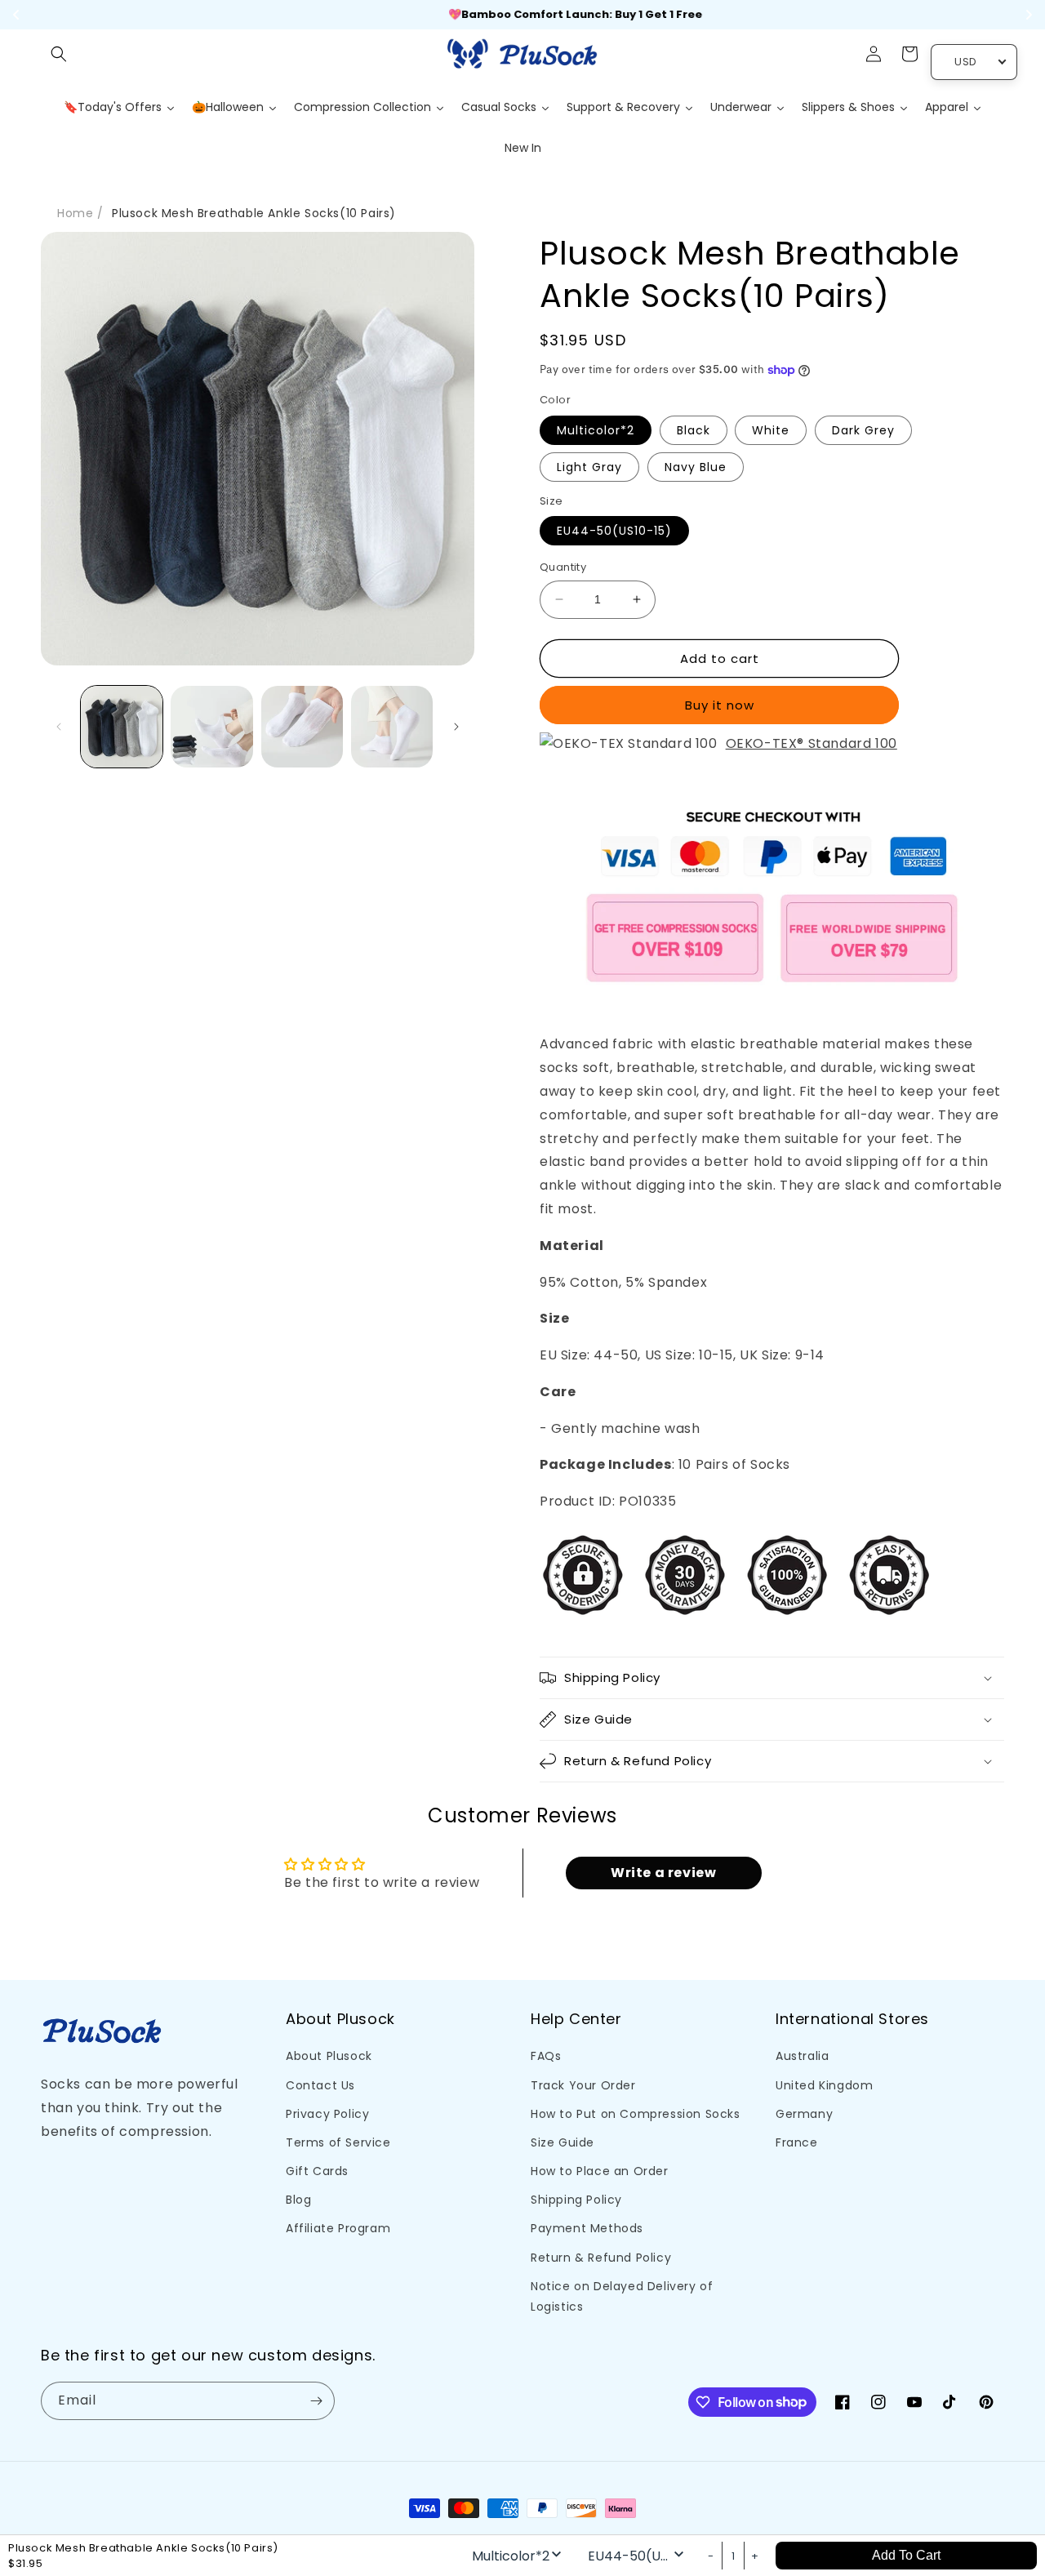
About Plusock (329, 2056)
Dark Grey (863, 430)
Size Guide (563, 2142)
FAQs (546, 2056)
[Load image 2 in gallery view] (211, 727)
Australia (802, 2056)
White (771, 430)
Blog (298, 2200)
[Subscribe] (316, 2401)
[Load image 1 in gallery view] (122, 727)
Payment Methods (587, 2228)
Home (75, 213)
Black (694, 430)
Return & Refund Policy (601, 2258)
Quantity (563, 567)
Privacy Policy (327, 2114)
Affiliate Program (338, 2228)
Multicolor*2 (596, 430)
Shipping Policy (576, 2200)
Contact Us (320, 2085)
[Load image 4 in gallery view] (392, 727)
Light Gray (589, 467)
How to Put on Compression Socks (636, 2114)
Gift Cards (317, 2171)
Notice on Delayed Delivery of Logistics (622, 2296)
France (797, 2142)
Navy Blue (696, 467)
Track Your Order (583, 2085)
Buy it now (720, 705)
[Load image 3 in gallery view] (302, 727)
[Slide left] (59, 727)
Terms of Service (338, 2142)
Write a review (663, 1873)
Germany (804, 2114)
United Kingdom (824, 2085)
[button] (59, 54)
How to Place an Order (600, 2171)
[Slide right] (456, 727)
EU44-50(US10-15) (614, 531)
